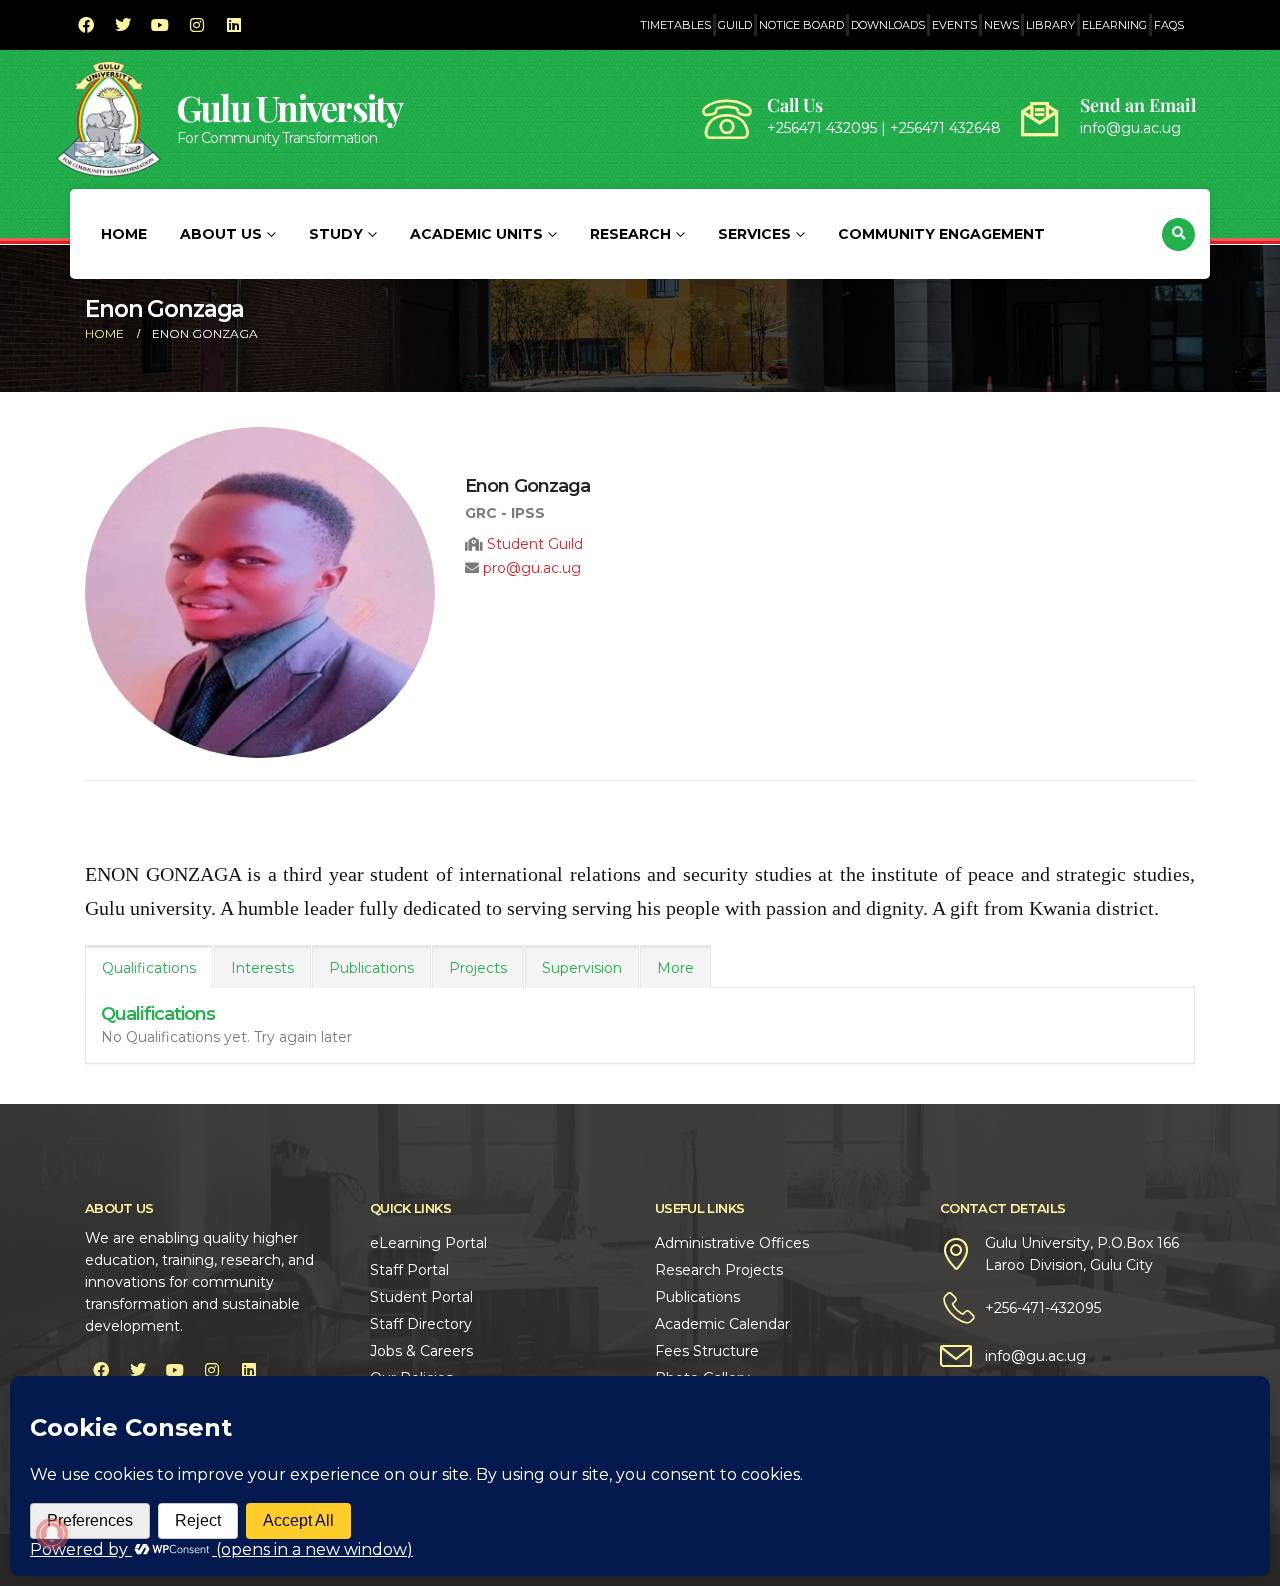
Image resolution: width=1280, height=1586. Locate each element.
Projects (478, 968)
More (675, 968)
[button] (1178, 234)
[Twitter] (123, 25)
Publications (371, 968)
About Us (221, 234)
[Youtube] (160, 25)
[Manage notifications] (52, 1534)
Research (630, 234)
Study (336, 234)
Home (124, 234)
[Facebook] (86, 25)
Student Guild (535, 544)
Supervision (582, 968)
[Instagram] (197, 25)
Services (754, 234)
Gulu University (290, 107)
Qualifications (149, 968)
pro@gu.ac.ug (532, 568)
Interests (262, 968)
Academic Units (476, 234)
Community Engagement (941, 234)
